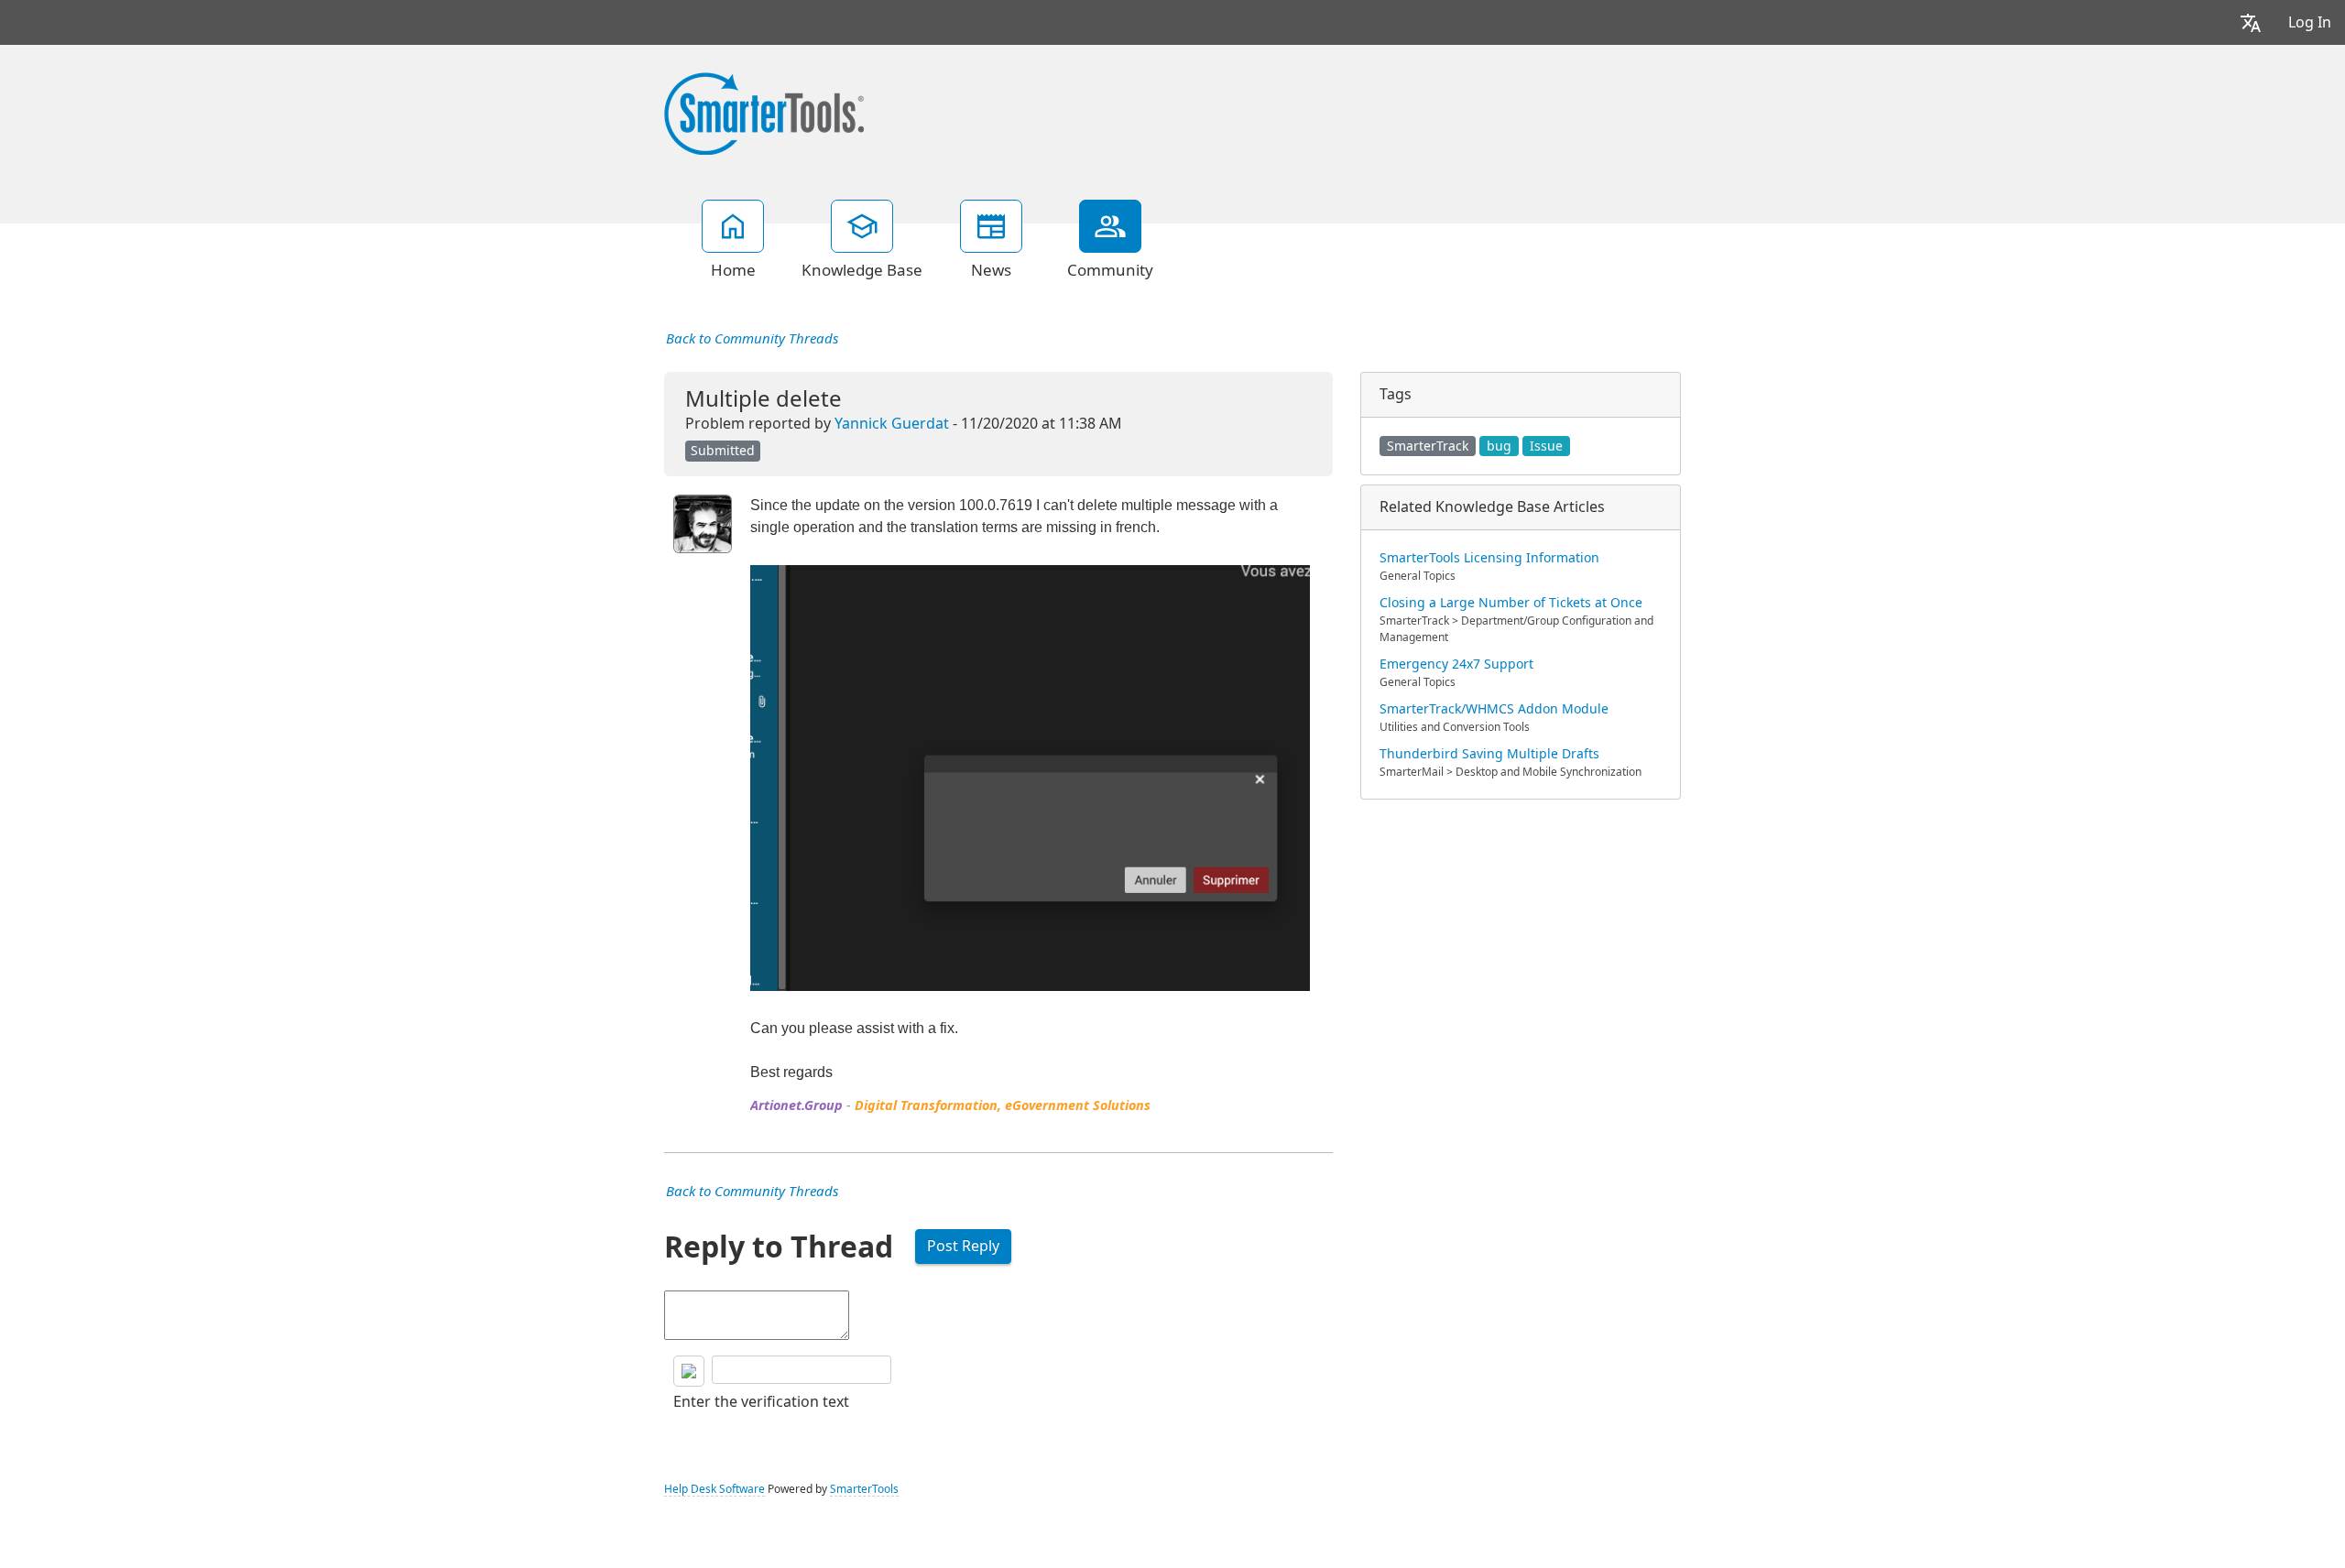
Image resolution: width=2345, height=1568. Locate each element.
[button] (2251, 22)
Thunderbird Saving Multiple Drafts (1489, 754)
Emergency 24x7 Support (1456, 664)
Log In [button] (2310, 22)
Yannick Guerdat (892, 424)
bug (1499, 446)
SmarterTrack (1428, 446)
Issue (1546, 446)
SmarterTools (864, 1489)
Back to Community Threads (752, 339)
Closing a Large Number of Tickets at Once (1511, 603)
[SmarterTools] (764, 112)
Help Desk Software (714, 1489)
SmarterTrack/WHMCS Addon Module (1494, 709)
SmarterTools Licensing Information (1489, 558)
